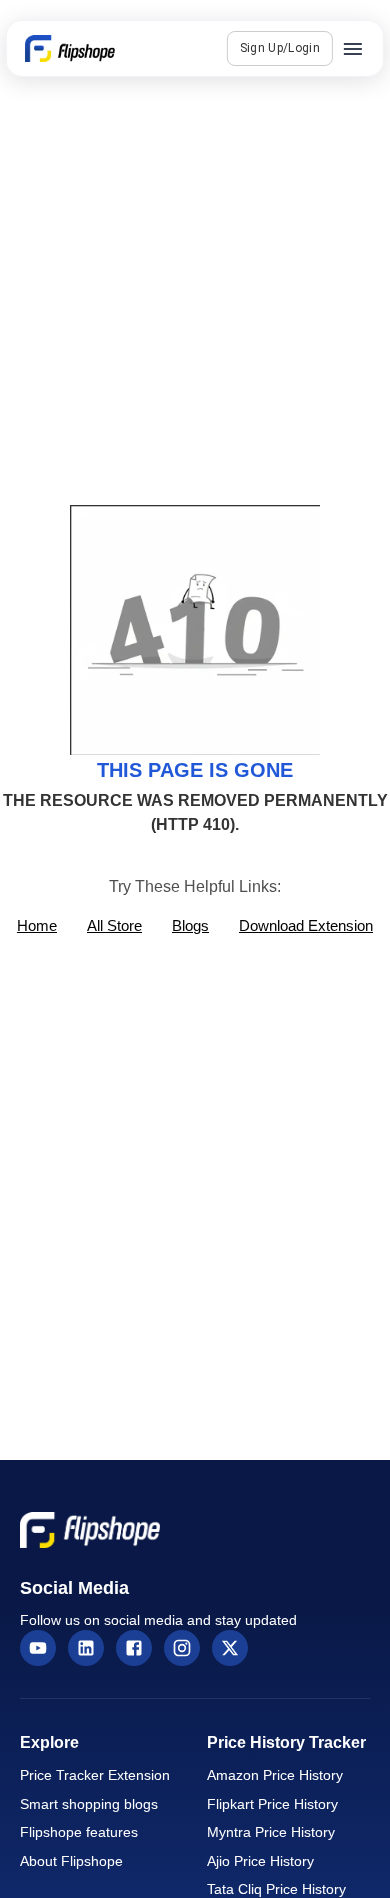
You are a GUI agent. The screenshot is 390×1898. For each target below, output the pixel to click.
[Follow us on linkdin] (86, 1648)
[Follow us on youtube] (38, 1648)
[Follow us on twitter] (230, 1648)
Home (37, 925)
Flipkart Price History (272, 1804)
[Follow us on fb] (134, 1648)
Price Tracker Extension (95, 1775)
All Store (114, 925)
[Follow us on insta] (182, 1648)
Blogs (190, 925)
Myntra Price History (271, 1832)
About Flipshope (71, 1861)
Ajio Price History (260, 1861)
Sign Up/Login (280, 48)
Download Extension (306, 925)
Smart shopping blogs (89, 1804)
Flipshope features (79, 1832)
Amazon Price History (275, 1775)
